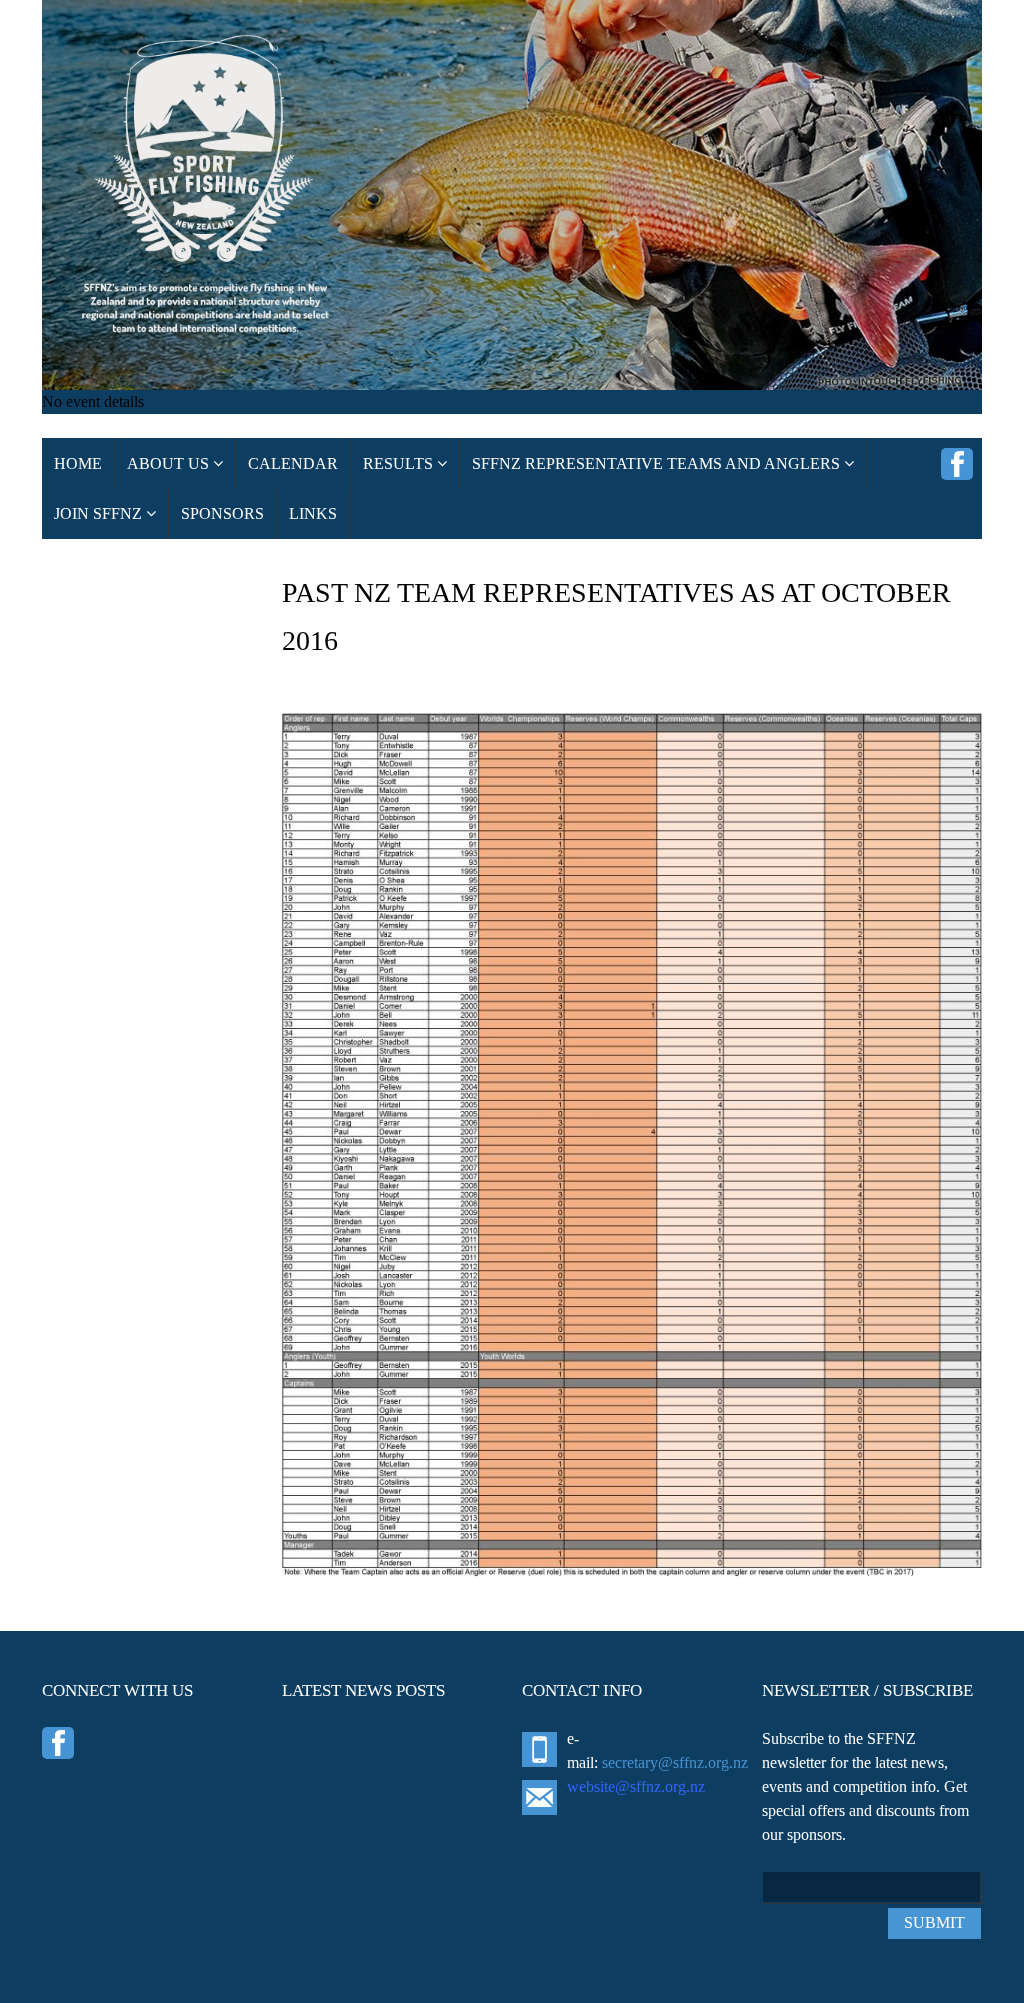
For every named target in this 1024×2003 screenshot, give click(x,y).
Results (400, 463)
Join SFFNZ (100, 513)
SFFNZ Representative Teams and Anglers (658, 463)
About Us (170, 463)
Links (313, 513)
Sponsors (222, 513)
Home (78, 463)
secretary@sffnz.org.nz (675, 1762)
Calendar (293, 463)
